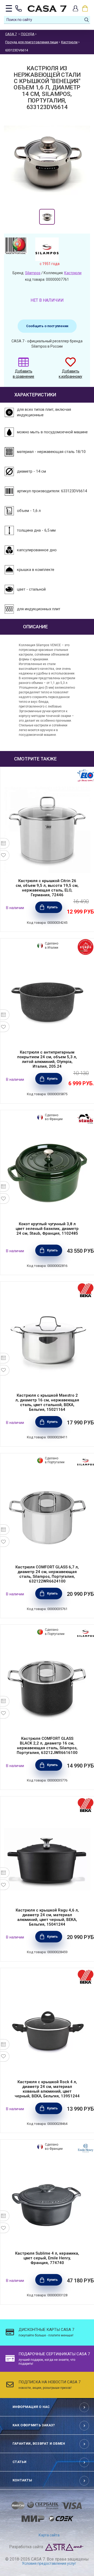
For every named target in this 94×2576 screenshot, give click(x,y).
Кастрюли (73, 273)
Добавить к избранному (70, 374)
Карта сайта (49, 2535)
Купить (52, 907)
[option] (47, 217)
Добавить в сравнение (23, 374)
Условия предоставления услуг (49, 2563)
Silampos (33, 273)
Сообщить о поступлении (47, 326)
